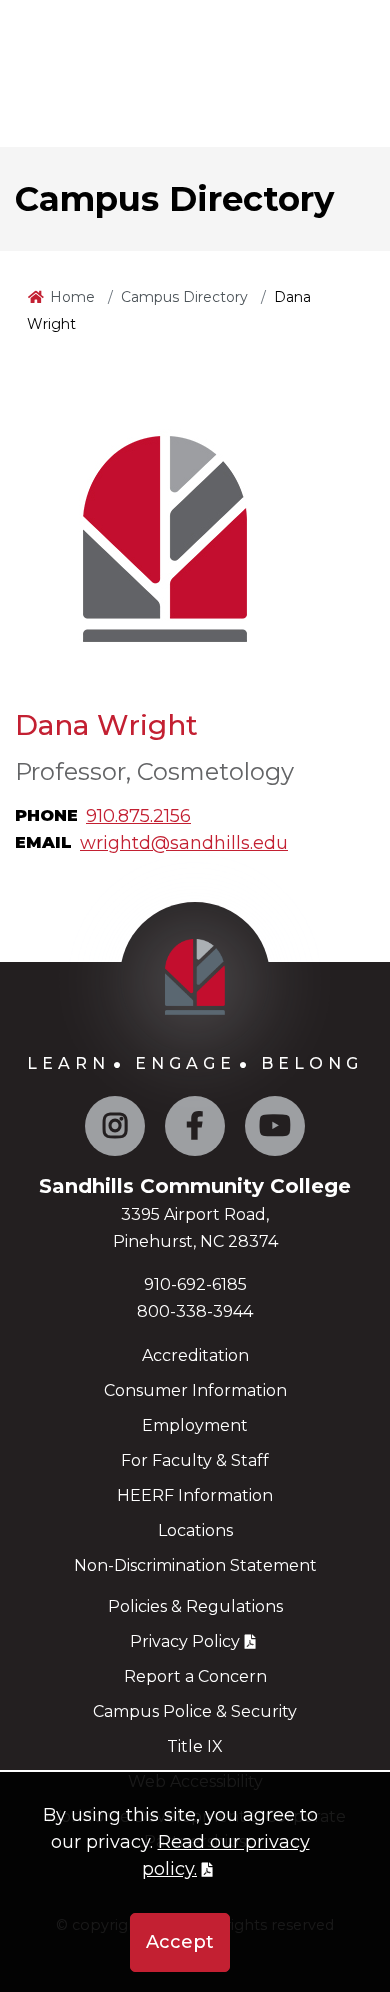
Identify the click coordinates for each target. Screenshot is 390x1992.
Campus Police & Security (195, 1711)
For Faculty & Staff (195, 1460)
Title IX (195, 1746)
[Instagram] (115, 1130)
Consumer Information (195, 1390)
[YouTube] (275, 1130)
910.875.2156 (138, 816)
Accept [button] (180, 1942)
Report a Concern (195, 1676)
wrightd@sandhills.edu (184, 843)
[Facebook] (195, 1130)
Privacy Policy (185, 1641)
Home (72, 297)
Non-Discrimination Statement (195, 1565)
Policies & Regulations (195, 1606)
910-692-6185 (195, 1284)
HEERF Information (195, 1495)
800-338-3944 (195, 1311)
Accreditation (195, 1355)
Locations (195, 1530)
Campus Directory (184, 297)
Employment (195, 1425)
